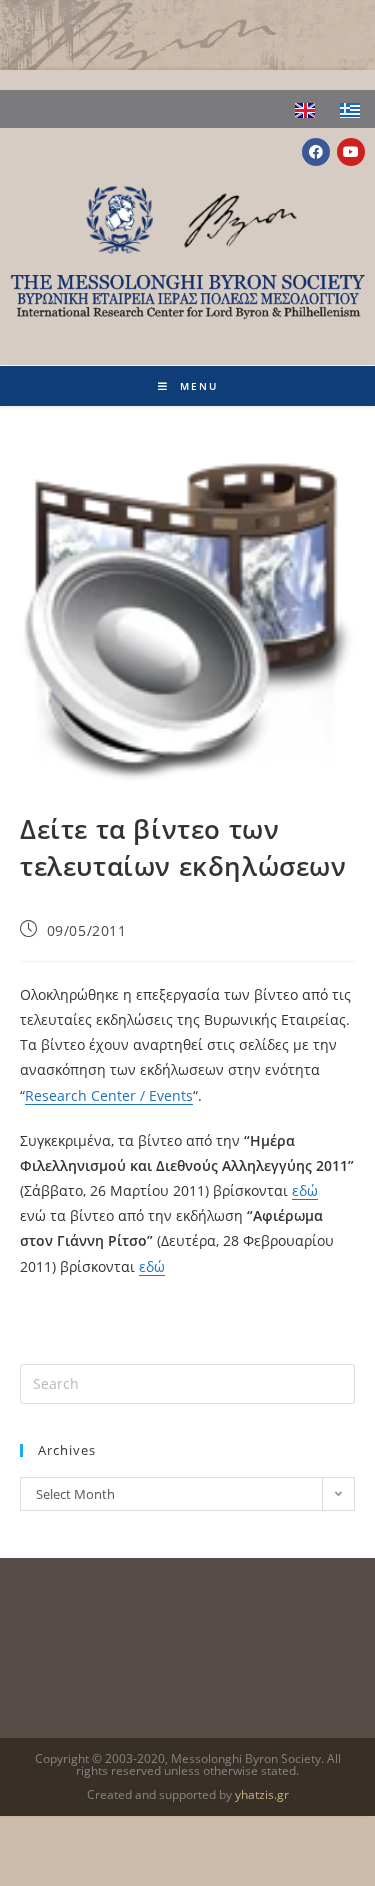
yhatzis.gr (262, 1794)
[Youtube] (351, 152)
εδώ (305, 1190)
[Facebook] (316, 152)
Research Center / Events (109, 1095)
